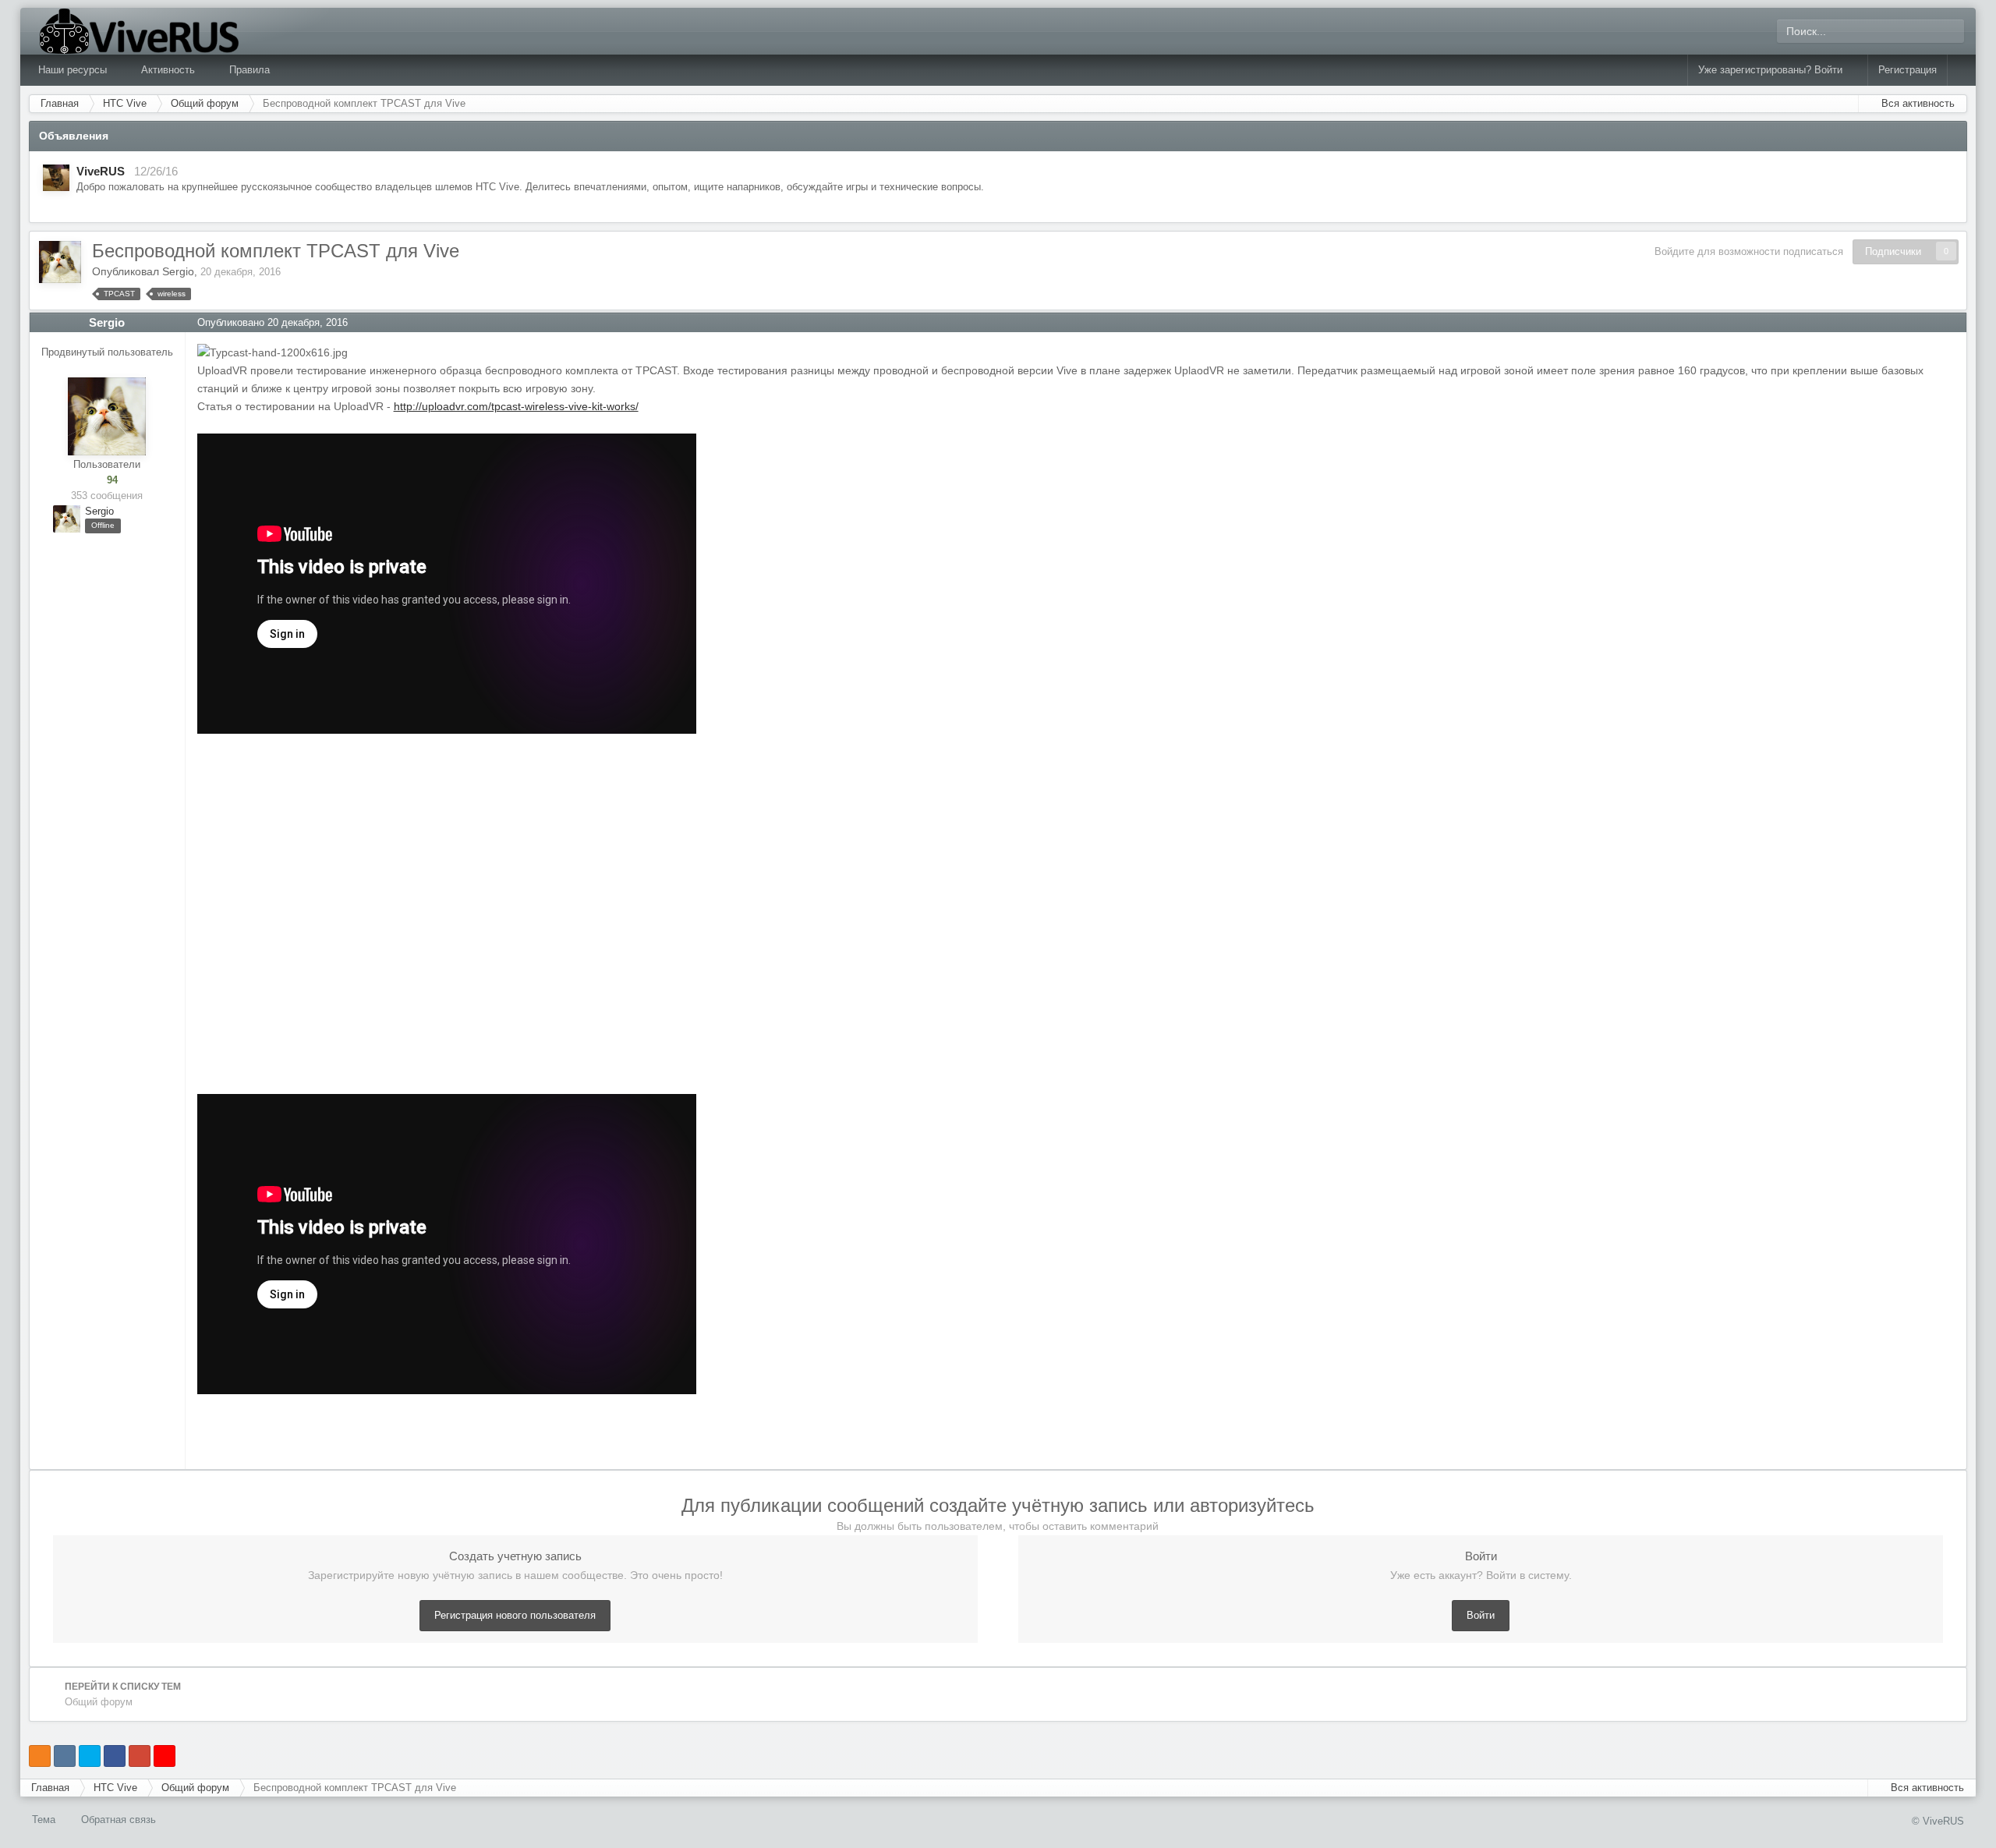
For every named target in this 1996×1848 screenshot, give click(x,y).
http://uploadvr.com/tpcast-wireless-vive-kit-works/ (516, 406)
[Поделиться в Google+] (140, 1756)
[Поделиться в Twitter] (90, 1756)
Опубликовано (273, 322)
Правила (249, 70)
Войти (1481, 1615)
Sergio (178, 271)
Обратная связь (119, 1820)
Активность (170, 70)
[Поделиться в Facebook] (115, 1756)
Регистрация (1908, 70)
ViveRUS (101, 171)
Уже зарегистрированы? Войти (1773, 70)
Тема (45, 1820)
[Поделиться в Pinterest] (165, 1756)
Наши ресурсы (74, 70)
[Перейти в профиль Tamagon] (56, 178)
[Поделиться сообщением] (1955, 322)
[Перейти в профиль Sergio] (60, 262)
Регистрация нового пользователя (515, 1615)
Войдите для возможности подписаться (1749, 251)
